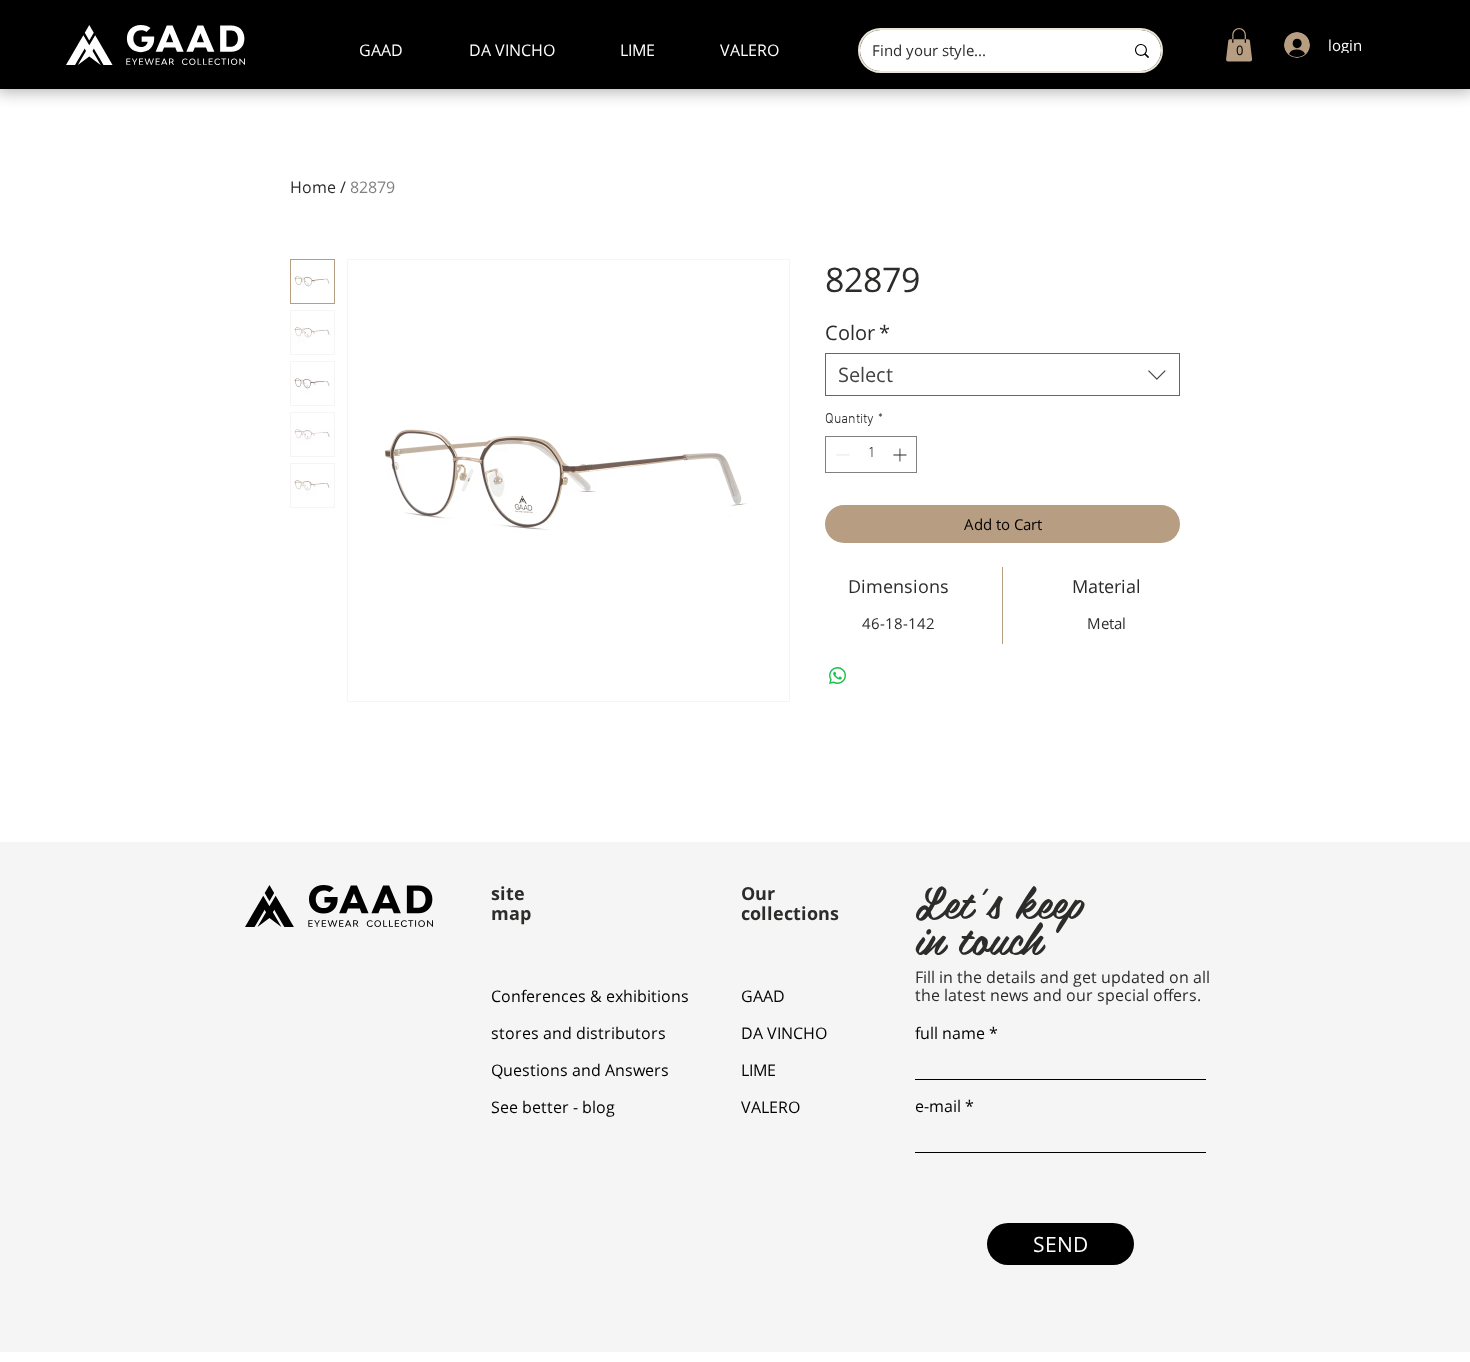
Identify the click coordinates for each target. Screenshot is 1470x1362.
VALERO (770, 1107)
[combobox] (1002, 374)
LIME (758, 1070)
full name (950, 1033)
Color (857, 332)
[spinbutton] (871, 454)
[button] (1239, 44)
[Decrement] (840, 454)
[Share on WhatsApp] (838, 676)
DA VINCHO (784, 1033)
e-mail (938, 1106)
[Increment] (901, 454)
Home (313, 187)
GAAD (763, 996)
